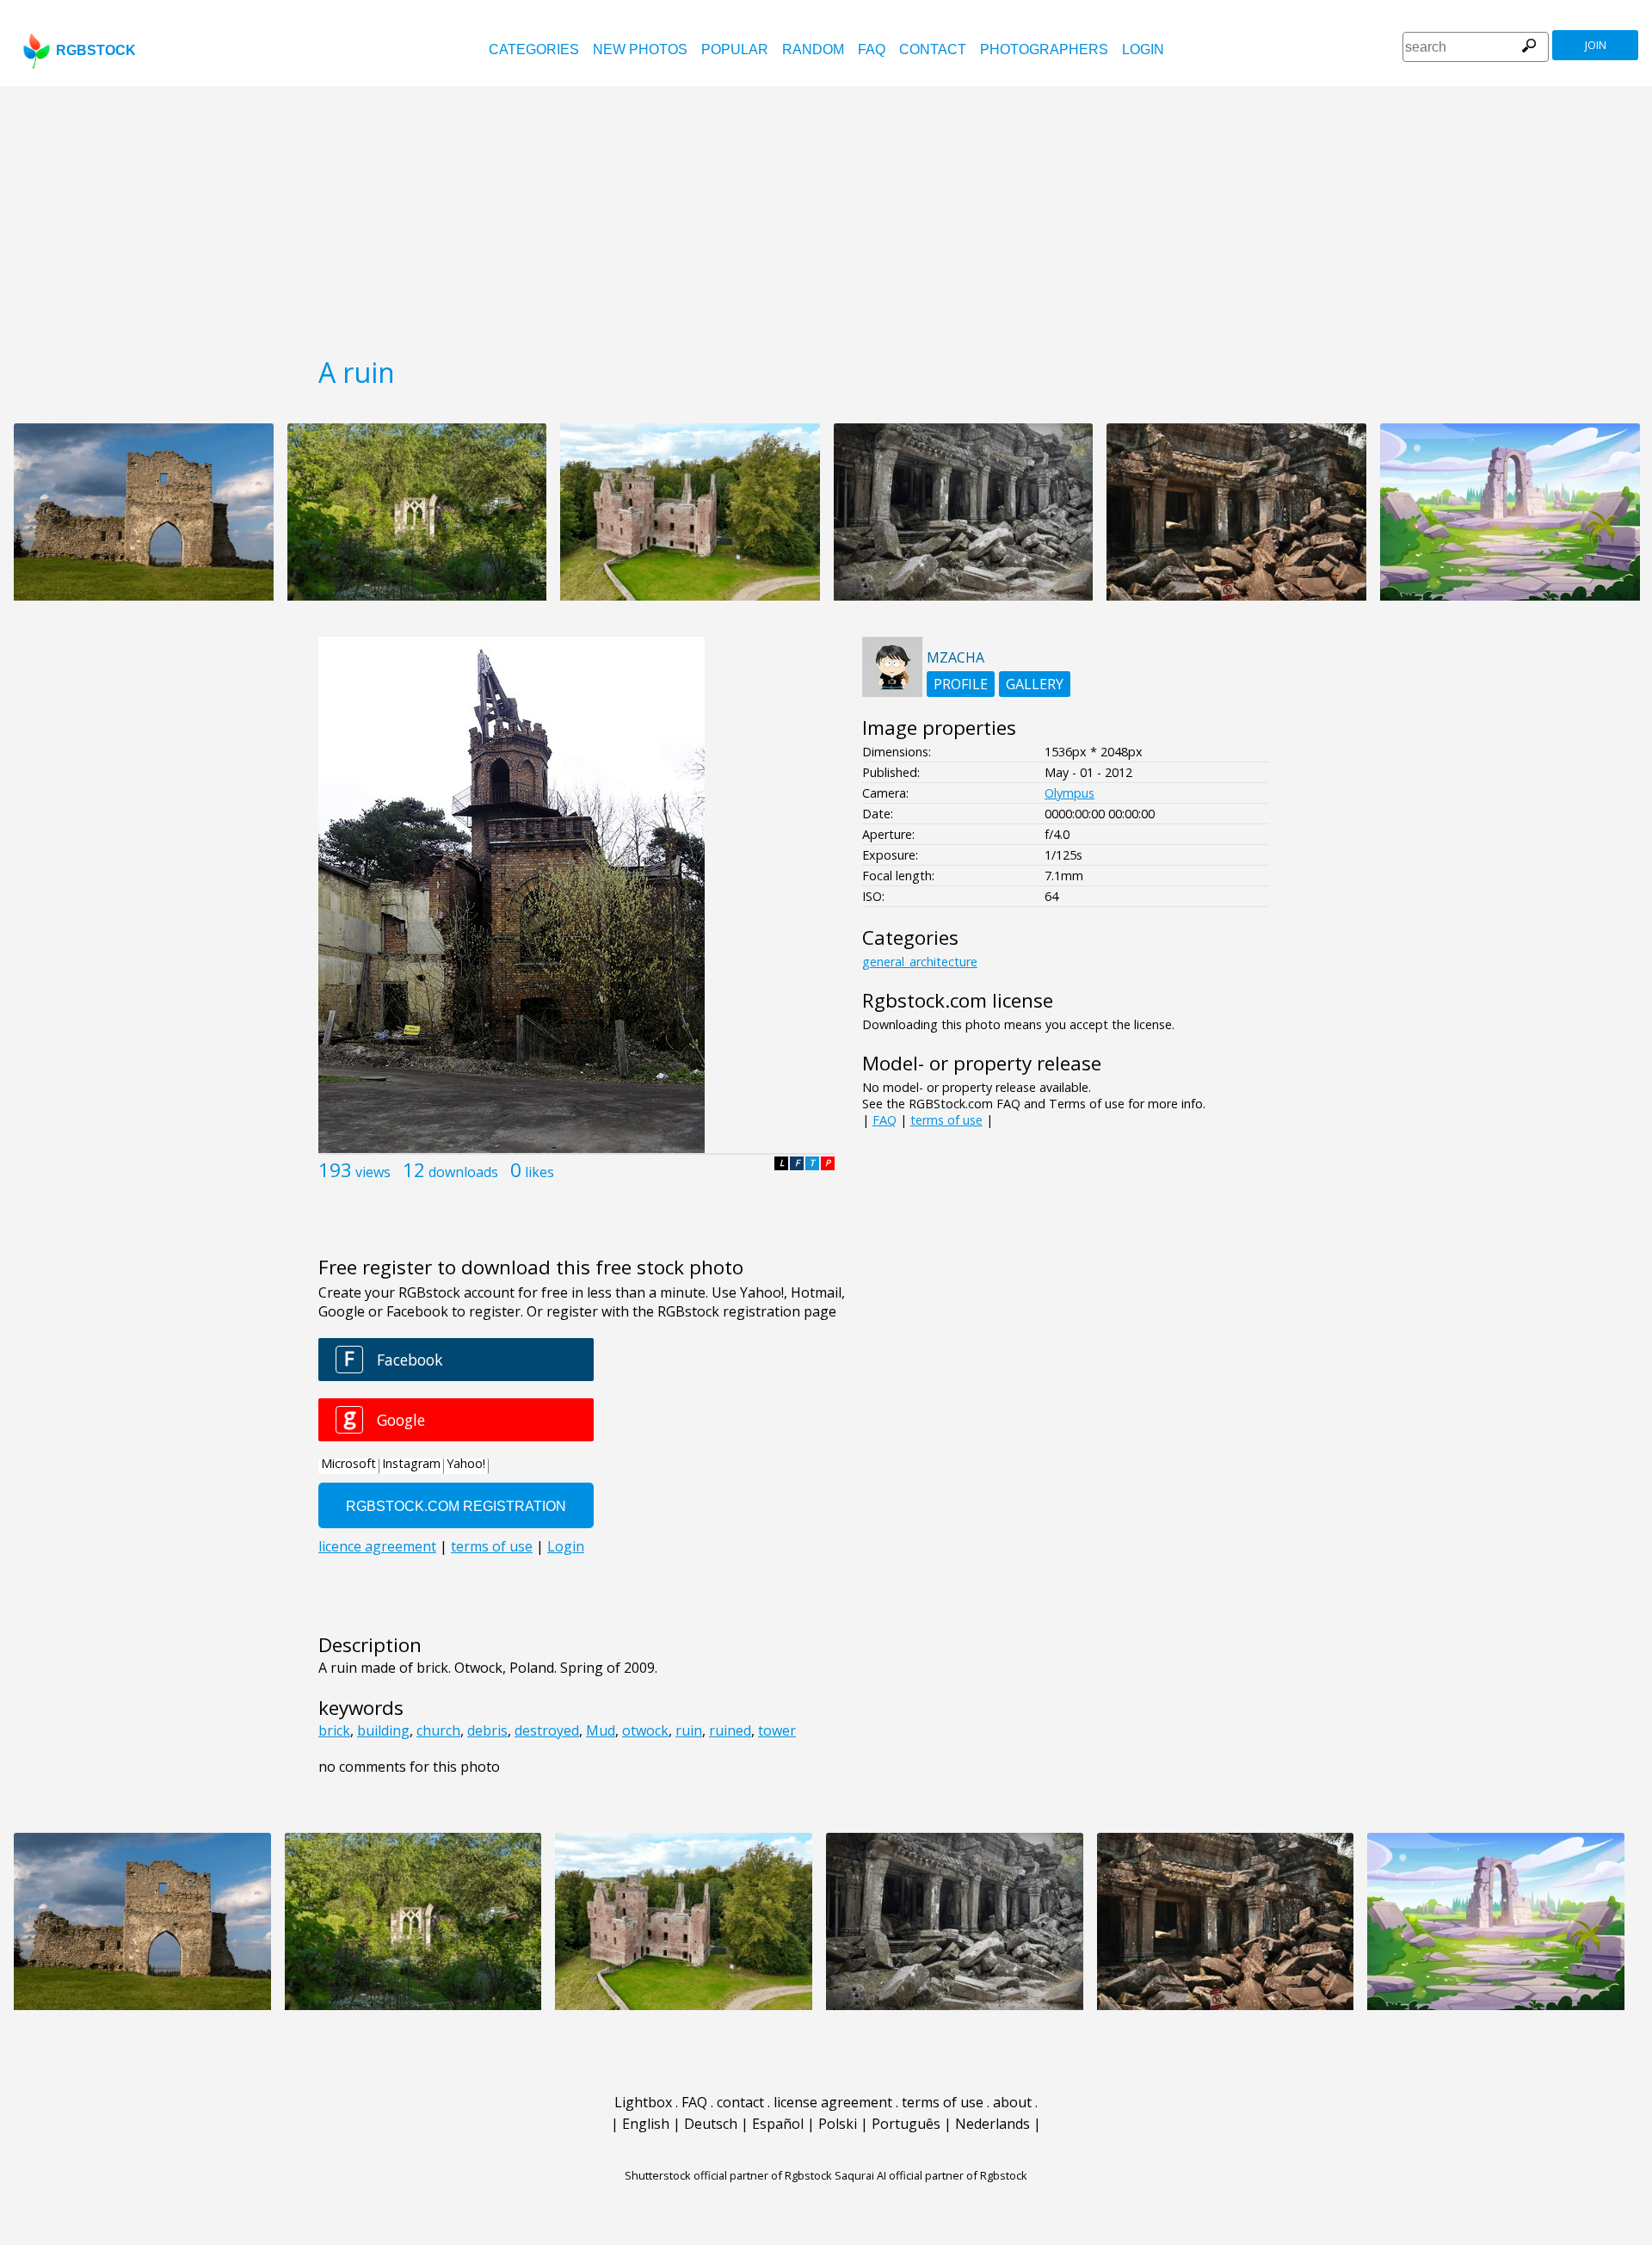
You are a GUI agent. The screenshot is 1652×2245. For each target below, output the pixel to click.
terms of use (946, 1120)
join (1596, 45)
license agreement (833, 2102)
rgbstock (96, 50)
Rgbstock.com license (958, 1000)
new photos (640, 49)
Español (778, 2124)
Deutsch (711, 2124)
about (1012, 2102)
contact (933, 49)
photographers (1044, 49)
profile (961, 684)
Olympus (1069, 793)
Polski (838, 2124)
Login (1143, 49)
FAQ (872, 49)
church (438, 1730)
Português (906, 2124)
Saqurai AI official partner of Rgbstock (931, 2175)
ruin (689, 1730)
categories (534, 49)
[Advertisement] (826, 215)
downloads (463, 1172)
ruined (730, 1730)
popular (735, 49)
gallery (1035, 684)
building (383, 1730)
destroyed (547, 1730)
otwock (645, 1730)
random (813, 49)
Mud (601, 1730)
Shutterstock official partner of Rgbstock (728, 2175)
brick (334, 1730)
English (646, 2124)
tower (777, 1730)
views (373, 1172)
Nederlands (992, 2124)
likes (539, 1172)
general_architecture (920, 962)
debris (487, 1730)
